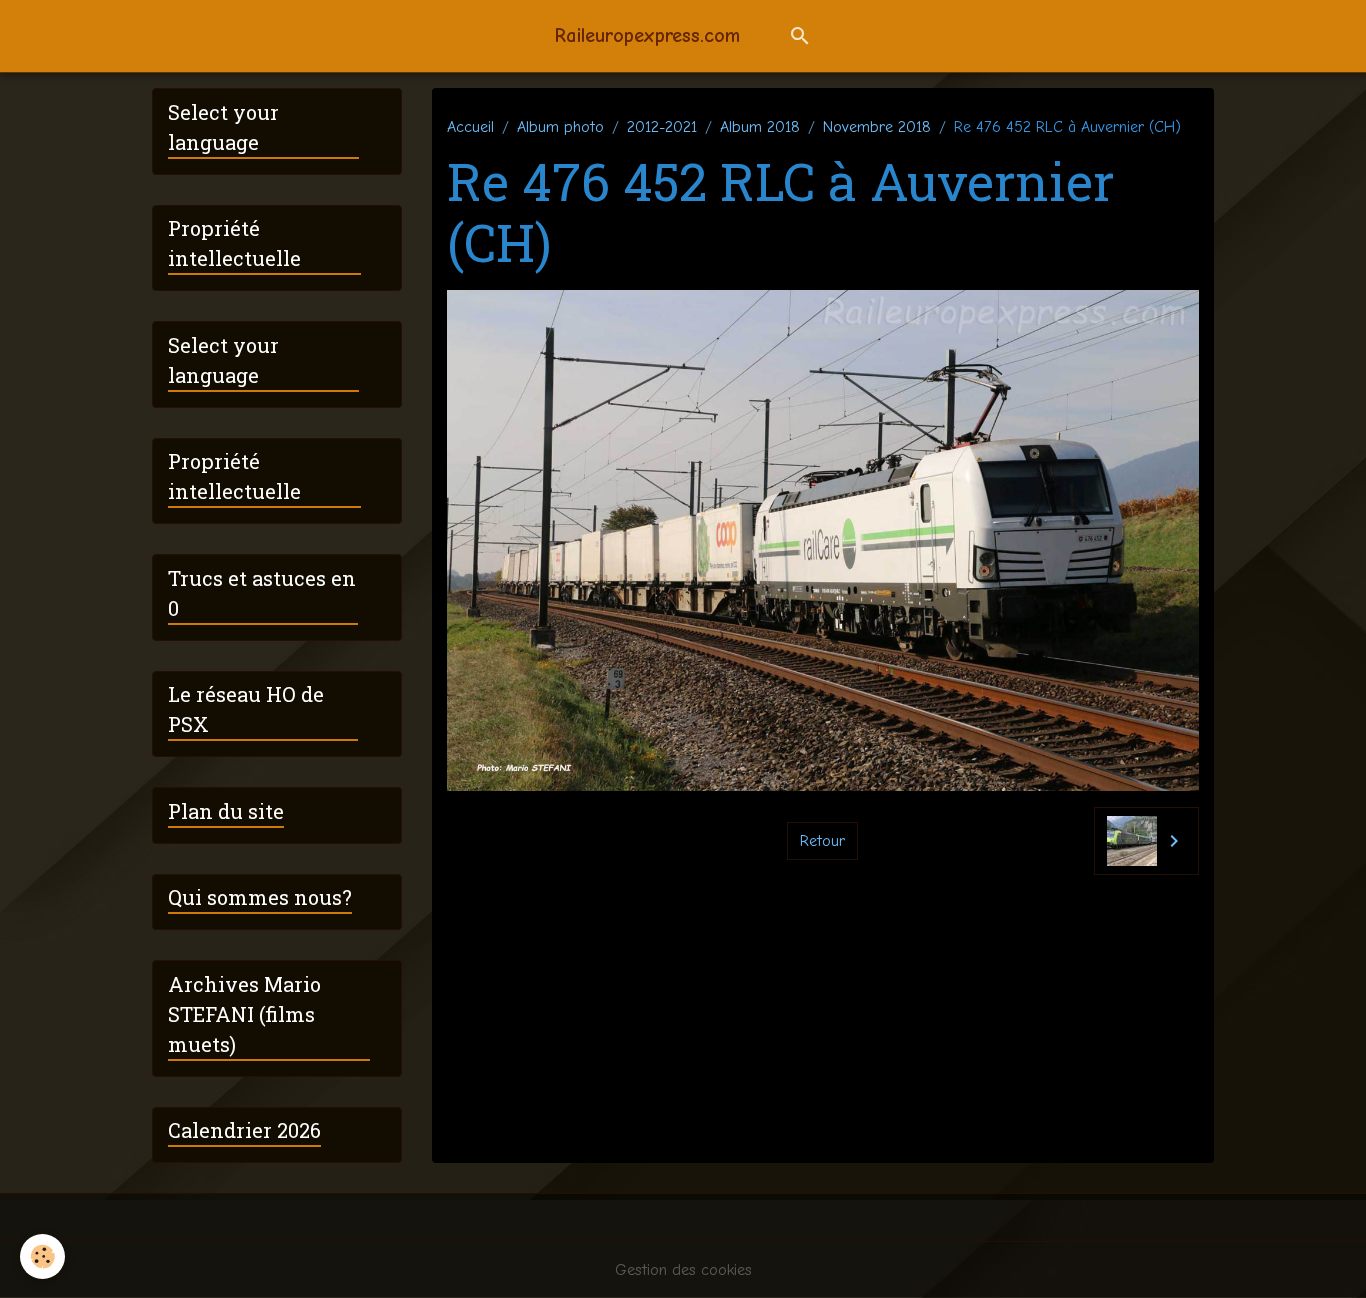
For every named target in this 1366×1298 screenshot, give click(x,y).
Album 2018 (760, 127)
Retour (822, 841)
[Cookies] (42, 1256)
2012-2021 (662, 127)
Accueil (470, 127)
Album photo (560, 127)
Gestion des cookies (683, 1270)
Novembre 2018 (877, 127)
